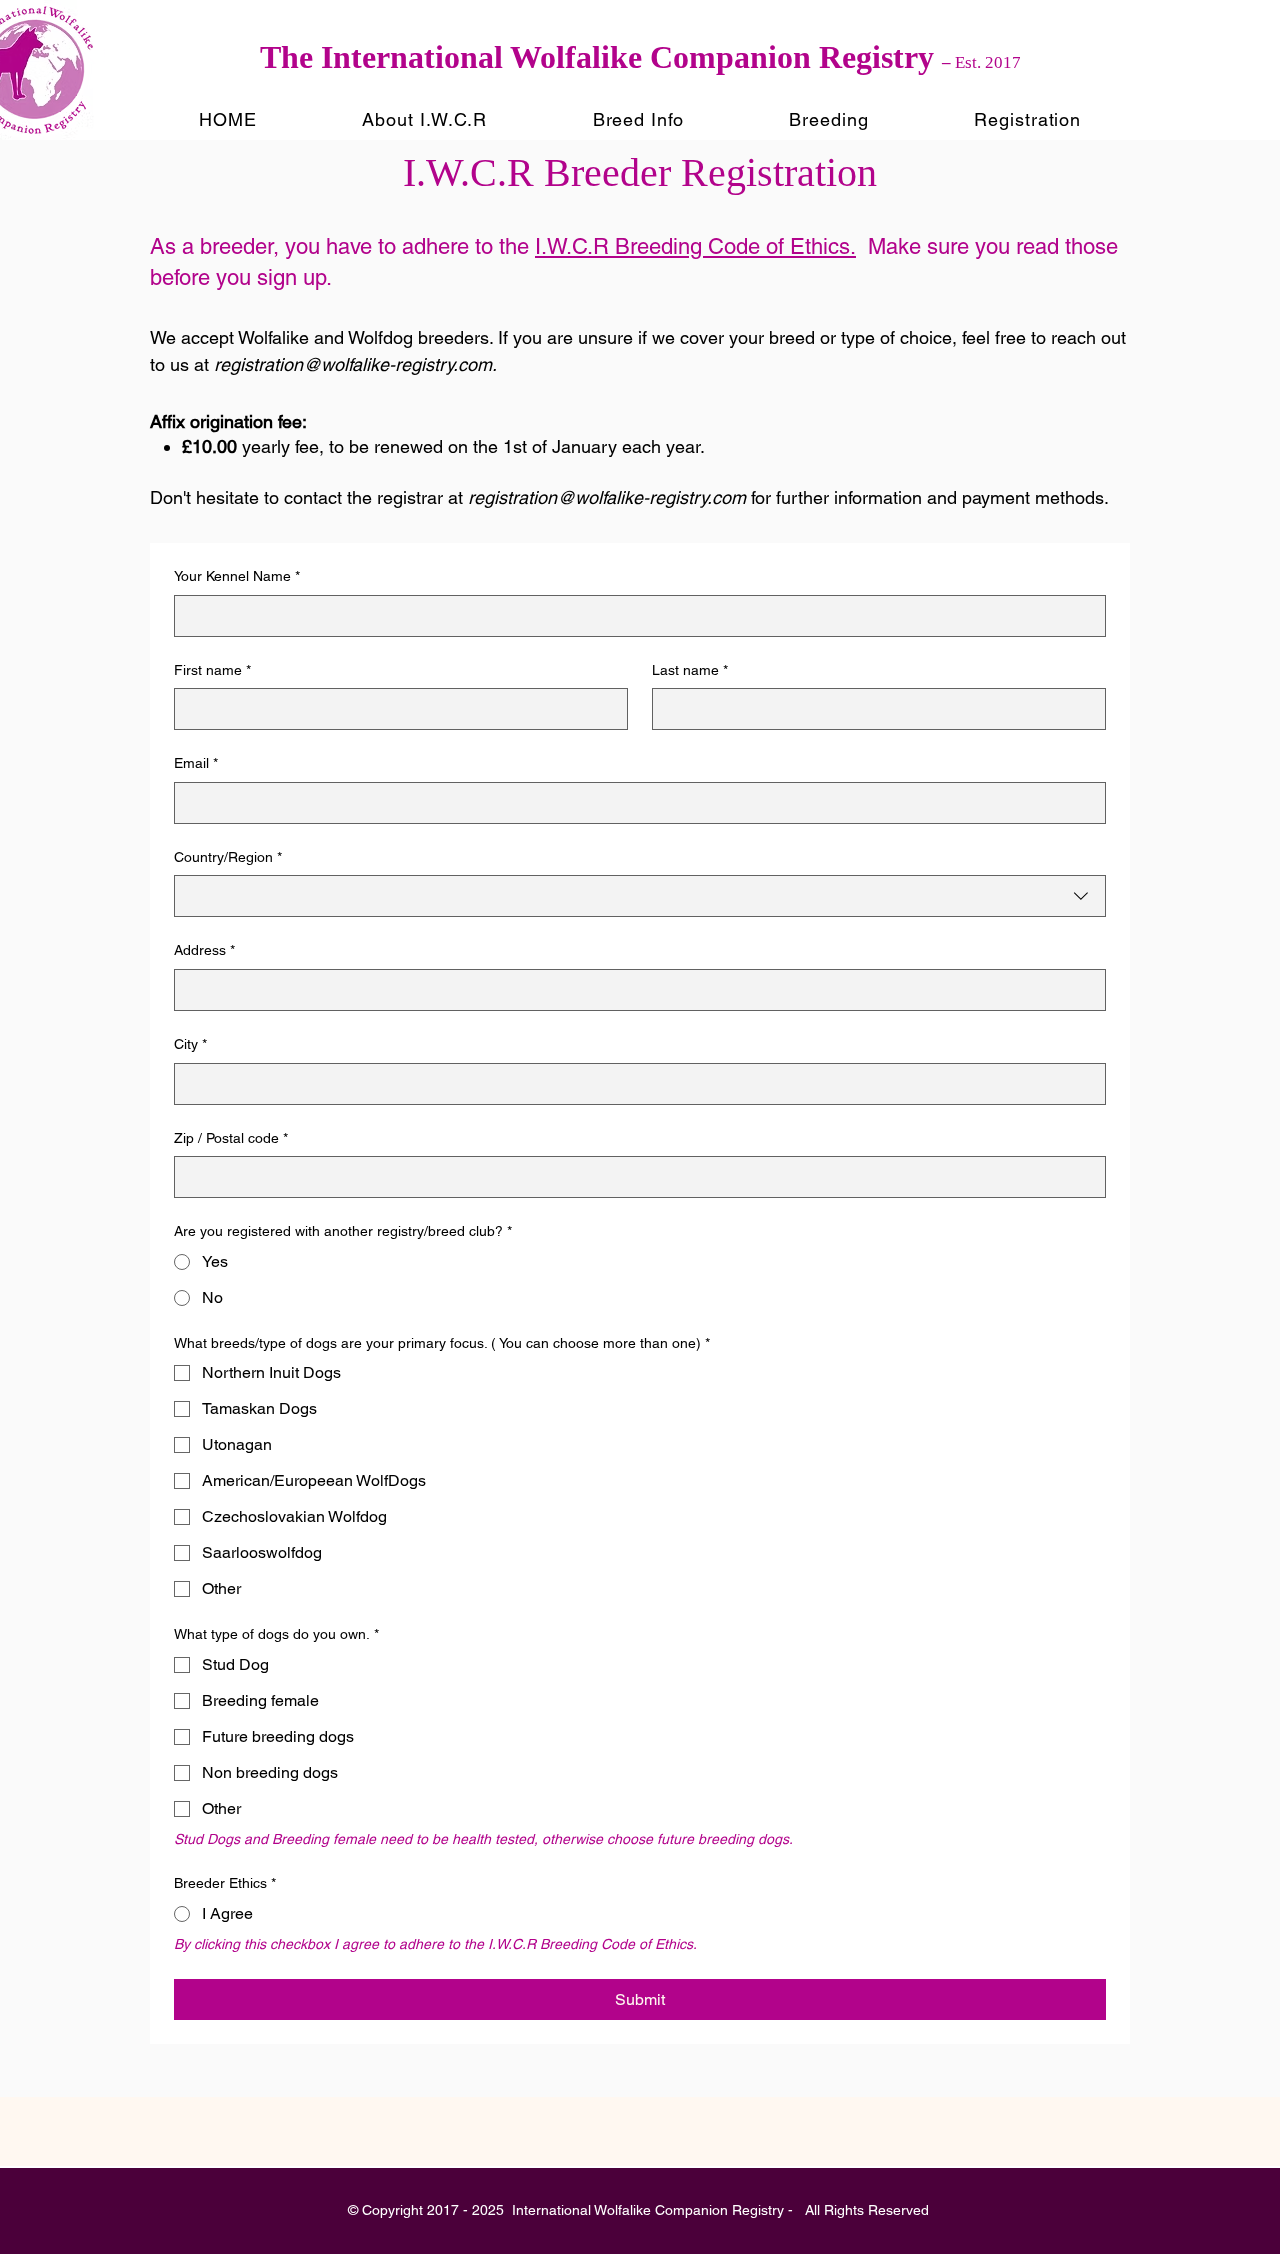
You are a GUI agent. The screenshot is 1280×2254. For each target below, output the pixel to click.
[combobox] (640, 896)
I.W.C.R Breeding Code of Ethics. (695, 246)
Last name (690, 670)
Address (204, 950)
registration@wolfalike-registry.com (353, 364)
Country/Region (228, 857)
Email (196, 763)
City (190, 1044)
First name (212, 670)
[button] (424, 119)
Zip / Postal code (231, 1138)
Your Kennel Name (237, 576)
